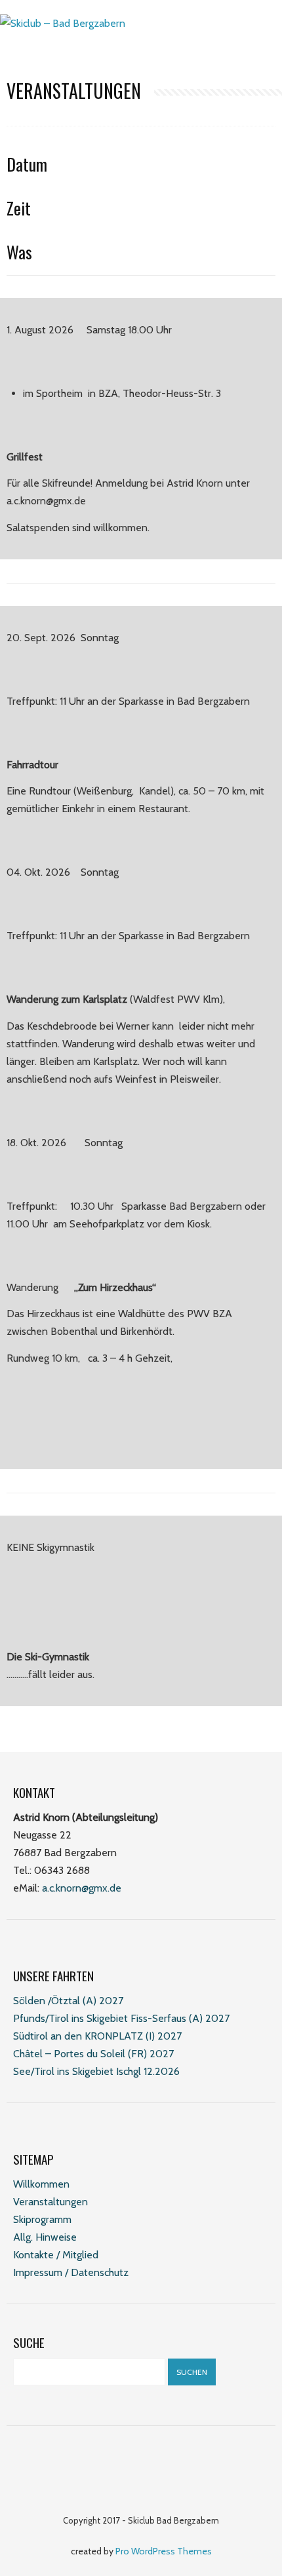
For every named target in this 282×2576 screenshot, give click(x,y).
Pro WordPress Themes (164, 2551)
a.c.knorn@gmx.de (82, 1888)
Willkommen (41, 2184)
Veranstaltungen (50, 2202)
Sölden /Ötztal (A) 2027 (68, 2001)
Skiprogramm (42, 2219)
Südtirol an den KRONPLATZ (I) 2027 (97, 2036)
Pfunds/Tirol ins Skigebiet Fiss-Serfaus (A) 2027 (121, 2018)
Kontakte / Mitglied (56, 2255)
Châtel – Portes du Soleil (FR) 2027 (93, 2054)
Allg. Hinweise (45, 2237)
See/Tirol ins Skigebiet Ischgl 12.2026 (96, 2071)
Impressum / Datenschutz (71, 2272)
